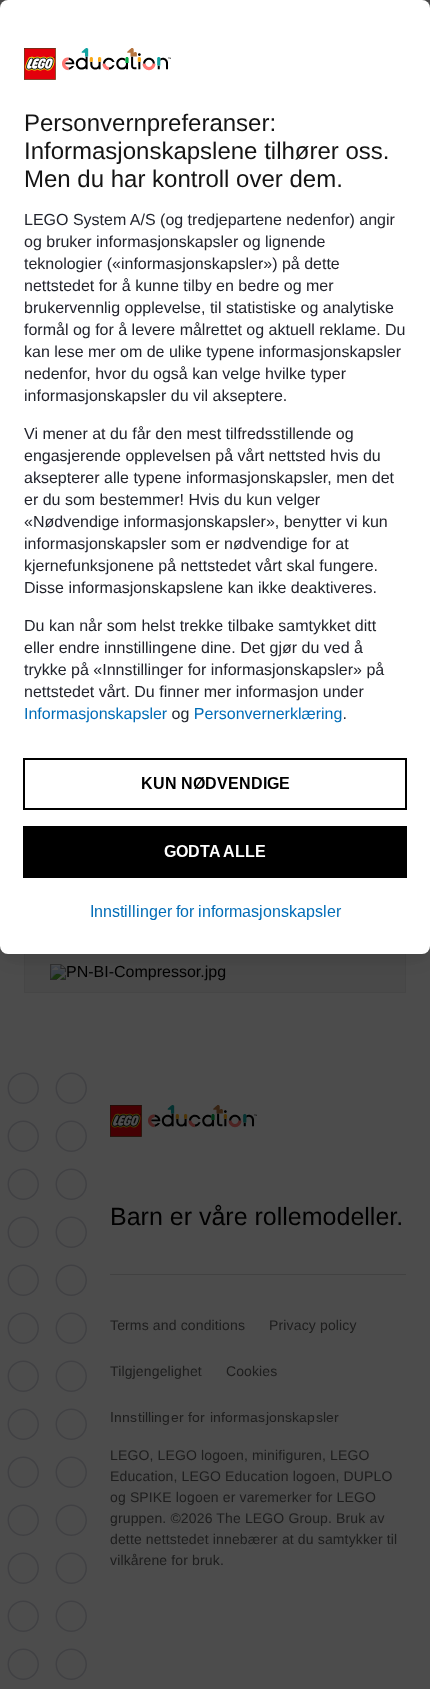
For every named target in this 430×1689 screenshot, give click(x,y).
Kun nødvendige (215, 783)
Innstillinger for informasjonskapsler (215, 911)
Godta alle (215, 851)
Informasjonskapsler (95, 714)
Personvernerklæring (268, 714)
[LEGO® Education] (98, 64)
